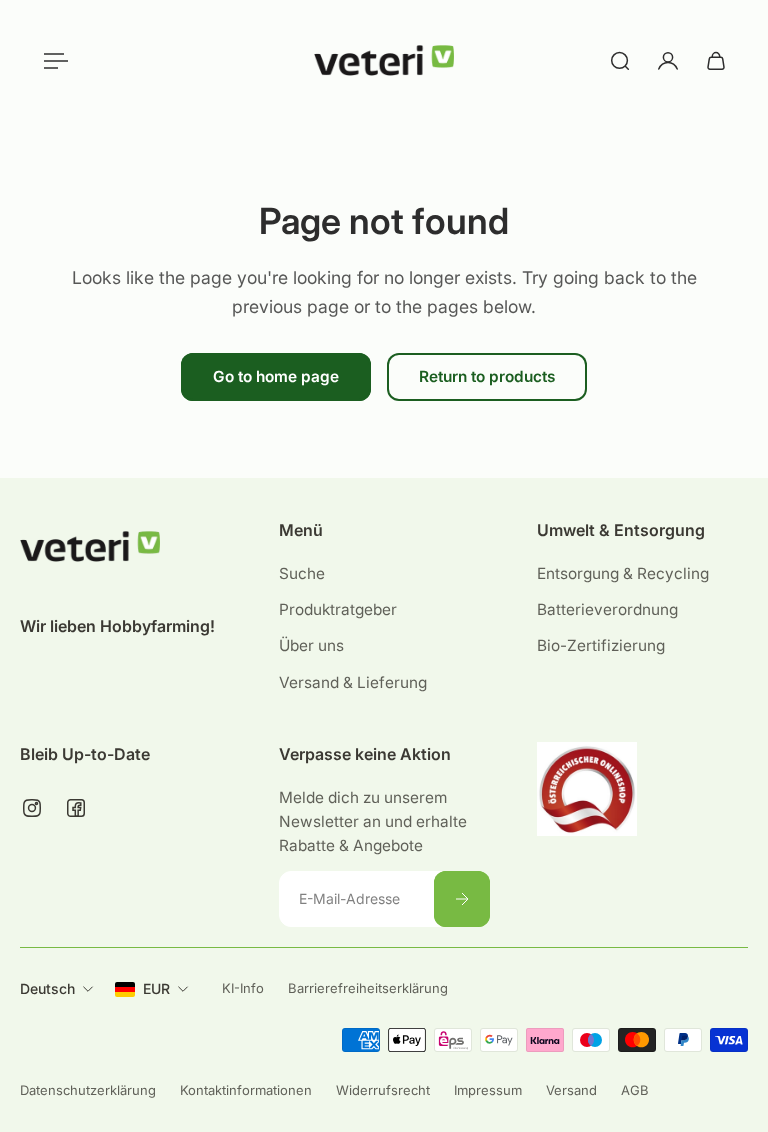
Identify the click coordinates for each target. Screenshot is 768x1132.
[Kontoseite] (668, 61)
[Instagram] (32, 808)
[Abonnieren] (461, 899)
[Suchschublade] (620, 61)
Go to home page (276, 376)
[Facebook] (76, 808)
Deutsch (47, 988)
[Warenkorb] (716, 61)
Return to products (487, 376)
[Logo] (384, 61)
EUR (156, 988)
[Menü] (52, 61)
